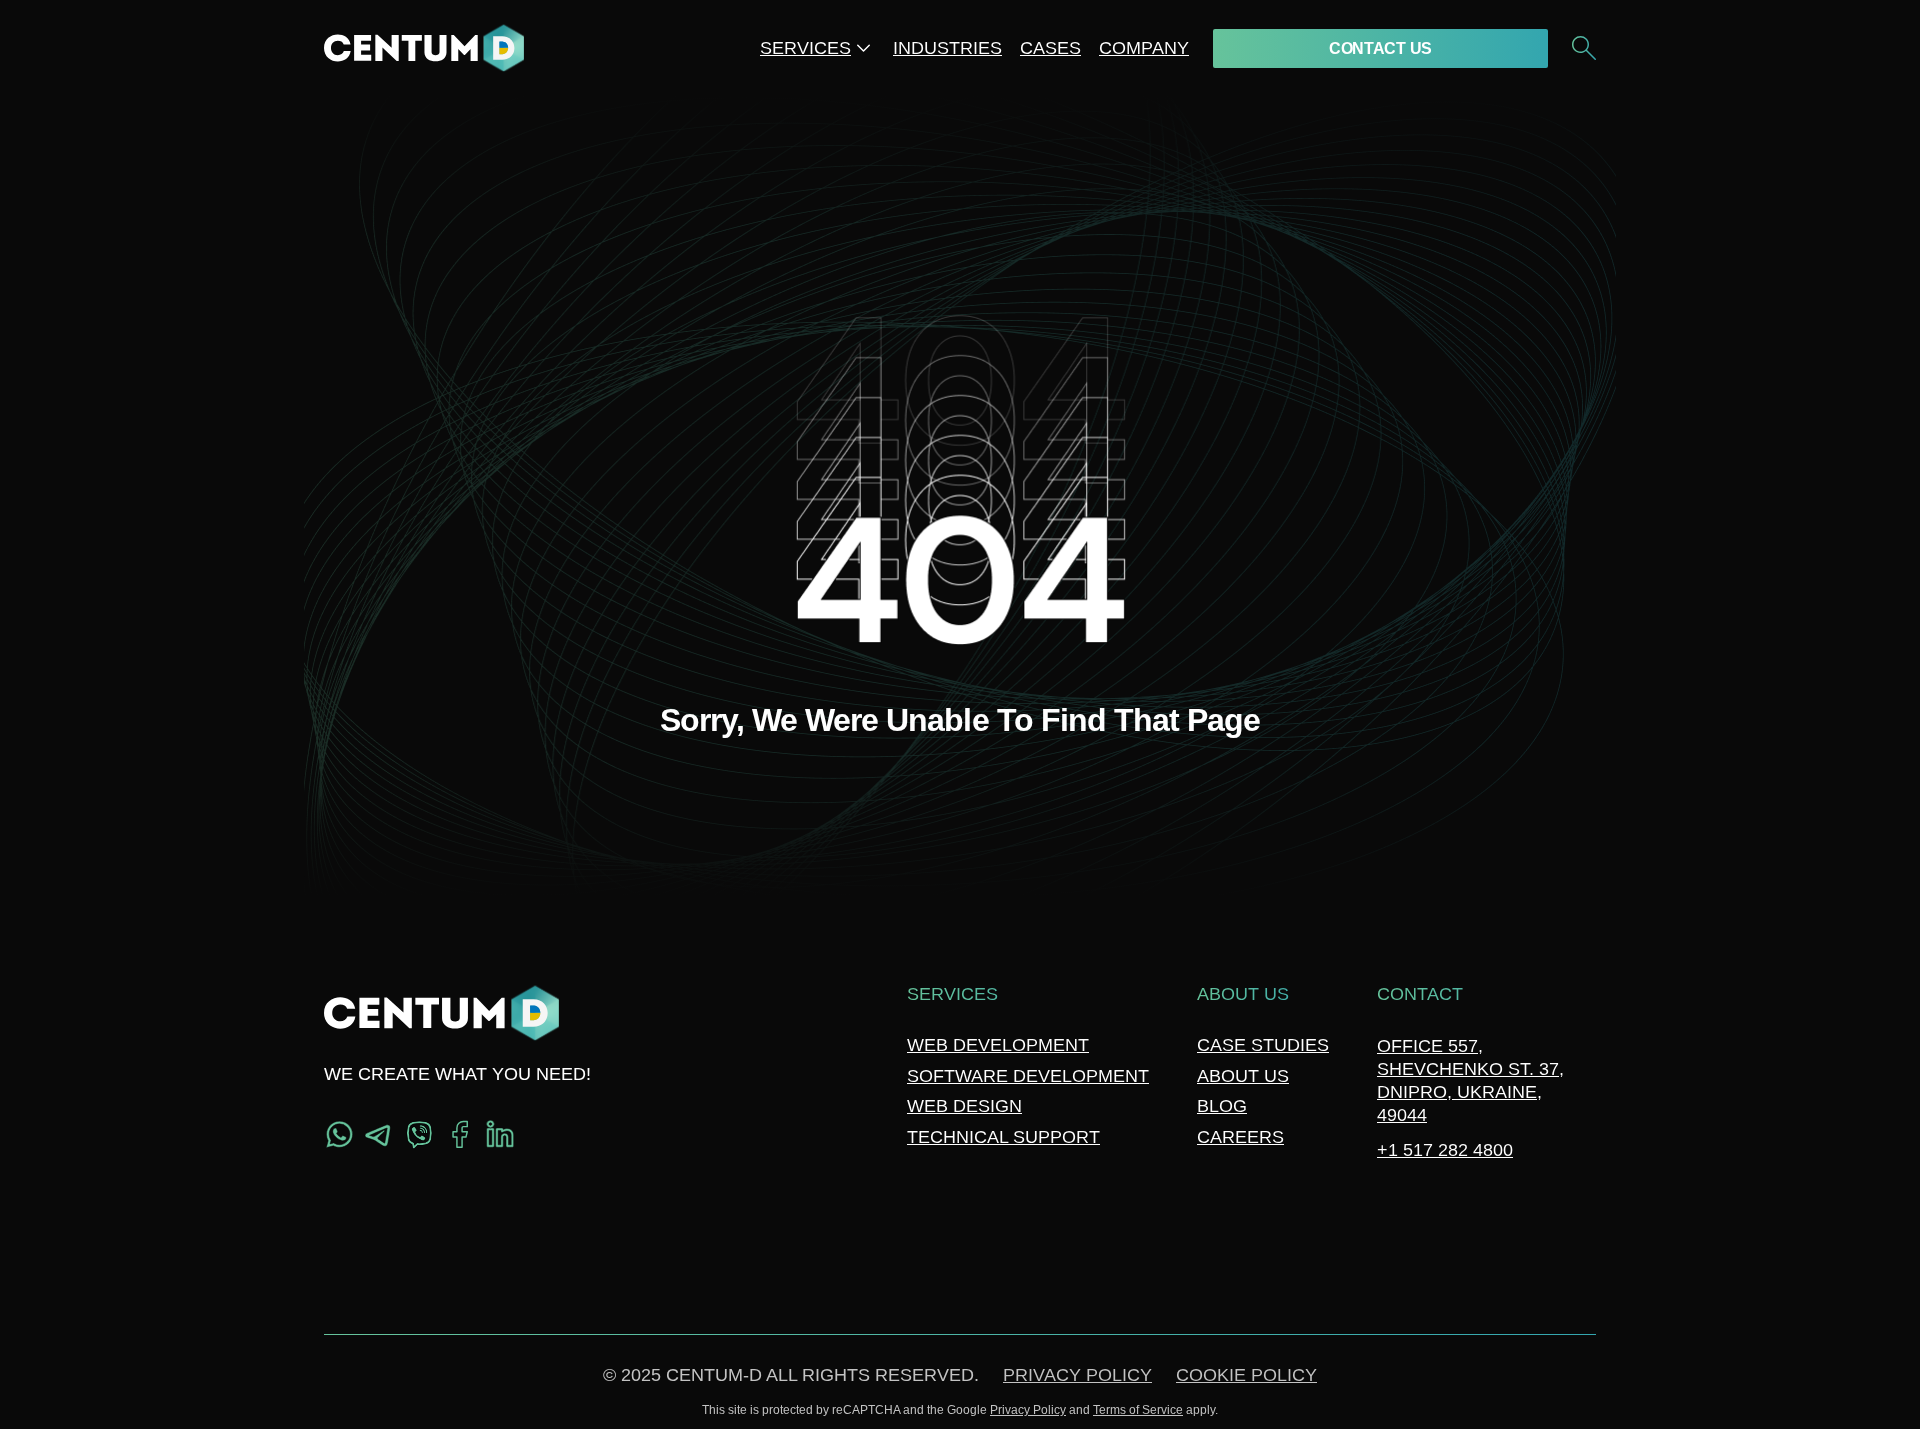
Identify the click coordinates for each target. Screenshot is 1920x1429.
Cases (1050, 48)
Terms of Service (1138, 1410)
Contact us (1380, 48)
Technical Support (1003, 1137)
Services (805, 48)
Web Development (998, 1045)
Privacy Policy (1077, 1375)
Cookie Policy (1246, 1375)
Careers (1240, 1137)
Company (1144, 48)
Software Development (1028, 1076)
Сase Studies (1263, 1045)
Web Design (964, 1106)
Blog (1222, 1106)
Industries (947, 48)
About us (1243, 1076)
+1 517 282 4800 (1445, 1150)
